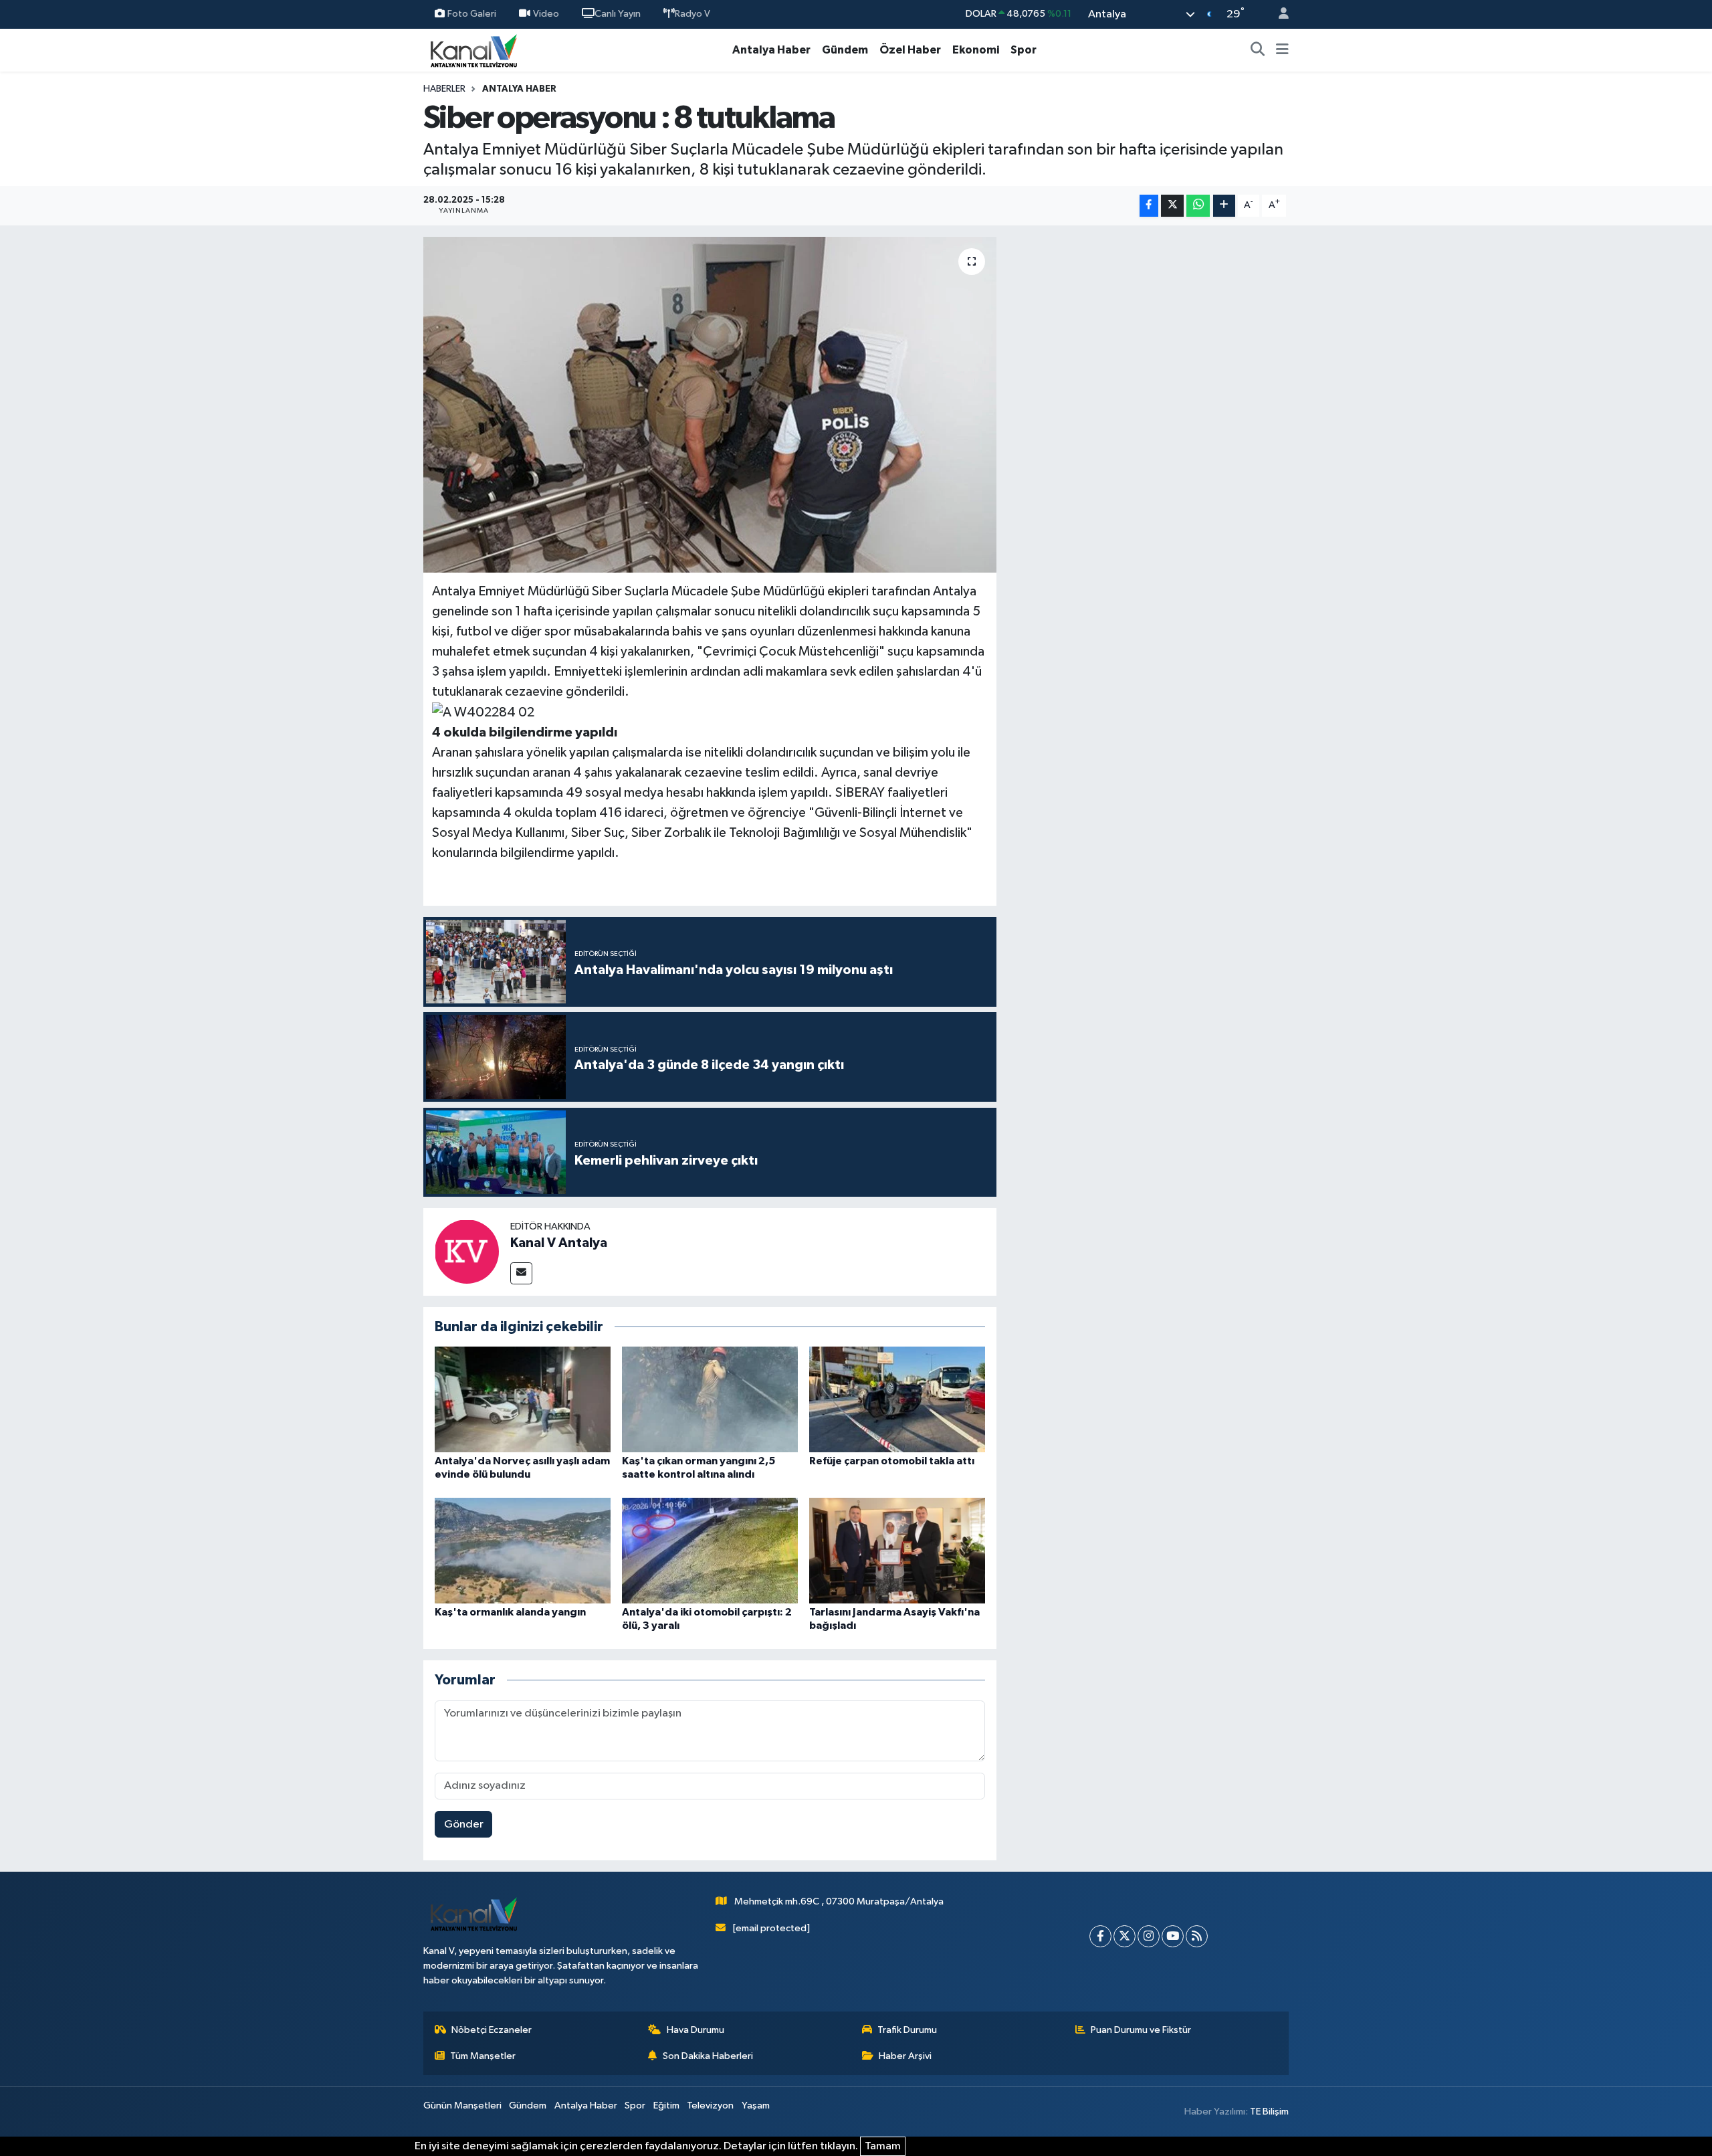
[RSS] (1197, 1936)
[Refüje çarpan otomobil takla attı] (897, 1399)
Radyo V (692, 14)
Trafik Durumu (907, 2030)
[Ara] (1258, 50)
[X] (1125, 1936)
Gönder (464, 1825)
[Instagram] (1149, 1936)
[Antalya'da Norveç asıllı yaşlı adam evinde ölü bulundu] (523, 1399)
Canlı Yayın (618, 14)
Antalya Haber (771, 50)
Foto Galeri (472, 14)
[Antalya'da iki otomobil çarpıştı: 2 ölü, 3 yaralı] (710, 1550)
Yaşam (756, 2105)
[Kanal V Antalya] (467, 1251)
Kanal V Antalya (559, 1243)
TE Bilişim (1269, 2112)
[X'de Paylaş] (1172, 206)
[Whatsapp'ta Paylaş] (1198, 206)
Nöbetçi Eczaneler (492, 2030)
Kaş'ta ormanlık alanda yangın (510, 1612)
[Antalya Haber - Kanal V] (473, 50)
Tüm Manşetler (483, 2056)
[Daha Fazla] (1224, 206)
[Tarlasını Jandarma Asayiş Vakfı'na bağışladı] (897, 1550)
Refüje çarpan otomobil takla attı (892, 1461)
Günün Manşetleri (462, 2105)
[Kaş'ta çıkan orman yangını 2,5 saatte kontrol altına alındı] (710, 1399)
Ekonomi (976, 50)
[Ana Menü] (1282, 50)
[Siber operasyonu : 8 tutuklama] (710, 405)
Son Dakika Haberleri (708, 2056)
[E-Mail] (521, 1273)
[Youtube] (1173, 1936)
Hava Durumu (695, 2030)
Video (546, 14)
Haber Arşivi (905, 2056)
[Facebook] (1100, 1936)
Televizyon (710, 2105)
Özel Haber (910, 50)
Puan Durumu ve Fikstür (1141, 2030)
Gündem (845, 50)
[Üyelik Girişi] (1278, 14)
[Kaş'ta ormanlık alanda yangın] (523, 1550)
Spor (1024, 50)
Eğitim (666, 2105)
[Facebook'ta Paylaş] (1149, 206)
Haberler (444, 89)
